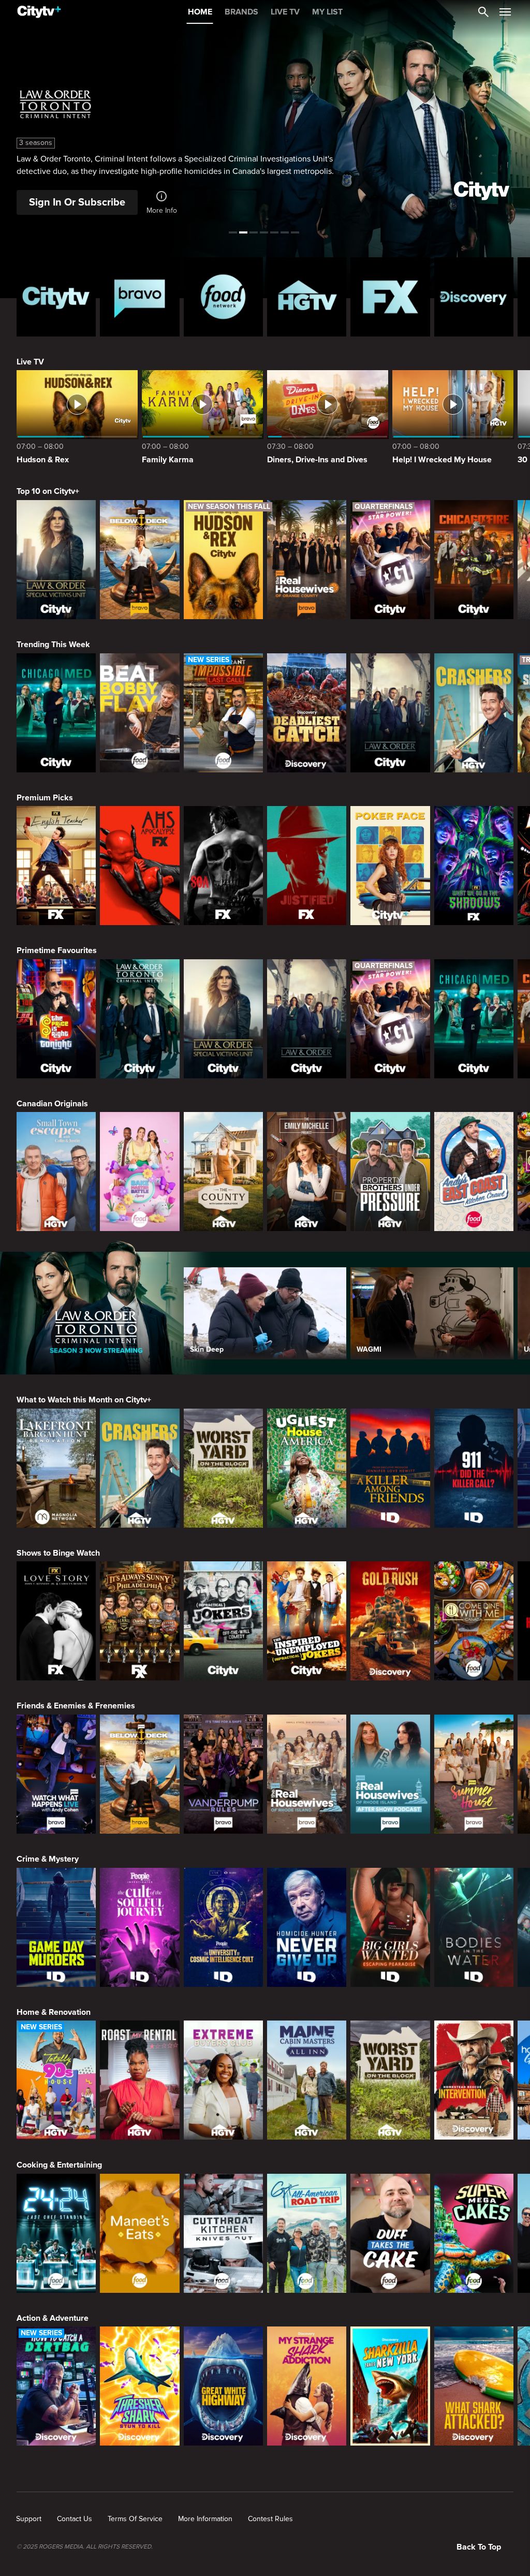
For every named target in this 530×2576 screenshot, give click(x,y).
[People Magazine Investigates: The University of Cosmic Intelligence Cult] (223, 1927)
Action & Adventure (53, 2318)
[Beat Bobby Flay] (139, 713)
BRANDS (241, 12)
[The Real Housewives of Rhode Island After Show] (390, 1774)
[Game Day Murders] (56, 1927)
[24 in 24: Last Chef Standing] (56, 2233)
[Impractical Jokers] (223, 1621)
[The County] (223, 1172)
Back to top (479, 2547)
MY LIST (327, 12)
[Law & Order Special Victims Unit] (56, 560)
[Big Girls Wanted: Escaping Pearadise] (390, 1927)
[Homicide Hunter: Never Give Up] (307, 1927)
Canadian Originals (52, 1104)
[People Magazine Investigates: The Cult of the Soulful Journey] (139, 1927)
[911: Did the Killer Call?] (474, 1468)
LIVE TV (285, 12)
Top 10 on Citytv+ (48, 491)
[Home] (39, 12)
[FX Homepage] (390, 297)
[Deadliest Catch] (307, 713)
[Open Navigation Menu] (505, 12)
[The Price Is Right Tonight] (56, 1019)
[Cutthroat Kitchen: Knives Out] (223, 2233)
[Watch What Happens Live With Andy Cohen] (56, 1774)
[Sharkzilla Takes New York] (390, 2386)
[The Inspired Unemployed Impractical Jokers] (307, 1621)
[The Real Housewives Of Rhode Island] (307, 1774)
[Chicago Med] (56, 713)
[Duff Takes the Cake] (390, 2233)
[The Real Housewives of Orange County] (307, 560)
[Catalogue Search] (483, 12)
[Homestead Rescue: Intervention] (474, 2080)
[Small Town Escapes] (56, 1172)
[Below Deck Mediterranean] (139, 560)
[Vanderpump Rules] (223, 1774)
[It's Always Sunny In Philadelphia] (139, 1621)
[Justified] (307, 866)
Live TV (30, 362)
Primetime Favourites (57, 950)
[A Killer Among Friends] (390, 1468)
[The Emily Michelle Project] (307, 1172)
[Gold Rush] (390, 1621)
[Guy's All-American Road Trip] (307, 2233)
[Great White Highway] (223, 2386)
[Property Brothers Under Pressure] (390, 1172)
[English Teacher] (56, 866)
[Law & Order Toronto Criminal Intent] (139, 1019)
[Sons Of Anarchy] (223, 866)
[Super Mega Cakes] (474, 2233)
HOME (200, 12)
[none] (29, 2519)
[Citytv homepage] (56, 297)
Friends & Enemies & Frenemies (76, 1706)
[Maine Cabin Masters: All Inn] (307, 2080)
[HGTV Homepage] (307, 297)
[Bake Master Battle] (139, 1172)
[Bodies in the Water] (474, 1927)
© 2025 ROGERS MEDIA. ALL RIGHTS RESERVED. (85, 2547)
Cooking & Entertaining (59, 2165)
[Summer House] (474, 1774)
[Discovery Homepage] (474, 297)
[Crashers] (474, 713)
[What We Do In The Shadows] (474, 866)
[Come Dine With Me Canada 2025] (474, 1621)
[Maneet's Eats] (139, 2233)
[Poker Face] (390, 866)
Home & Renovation (54, 2012)
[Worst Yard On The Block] (223, 1468)
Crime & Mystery (48, 1859)
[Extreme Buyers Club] (223, 2080)
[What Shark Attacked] (474, 2386)
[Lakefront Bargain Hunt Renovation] (56, 1468)
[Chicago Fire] (474, 560)
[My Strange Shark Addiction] (307, 2386)
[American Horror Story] (139, 866)
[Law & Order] (390, 713)
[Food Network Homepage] (223, 297)
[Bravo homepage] (139, 297)
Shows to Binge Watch (58, 1553)
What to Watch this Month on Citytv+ (84, 1400)
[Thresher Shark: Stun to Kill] (139, 2386)
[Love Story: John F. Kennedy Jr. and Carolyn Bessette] (56, 1621)
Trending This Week (53, 645)
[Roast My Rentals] (139, 2080)
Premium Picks (45, 798)
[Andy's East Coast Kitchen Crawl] (474, 1172)
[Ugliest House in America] (307, 1468)
